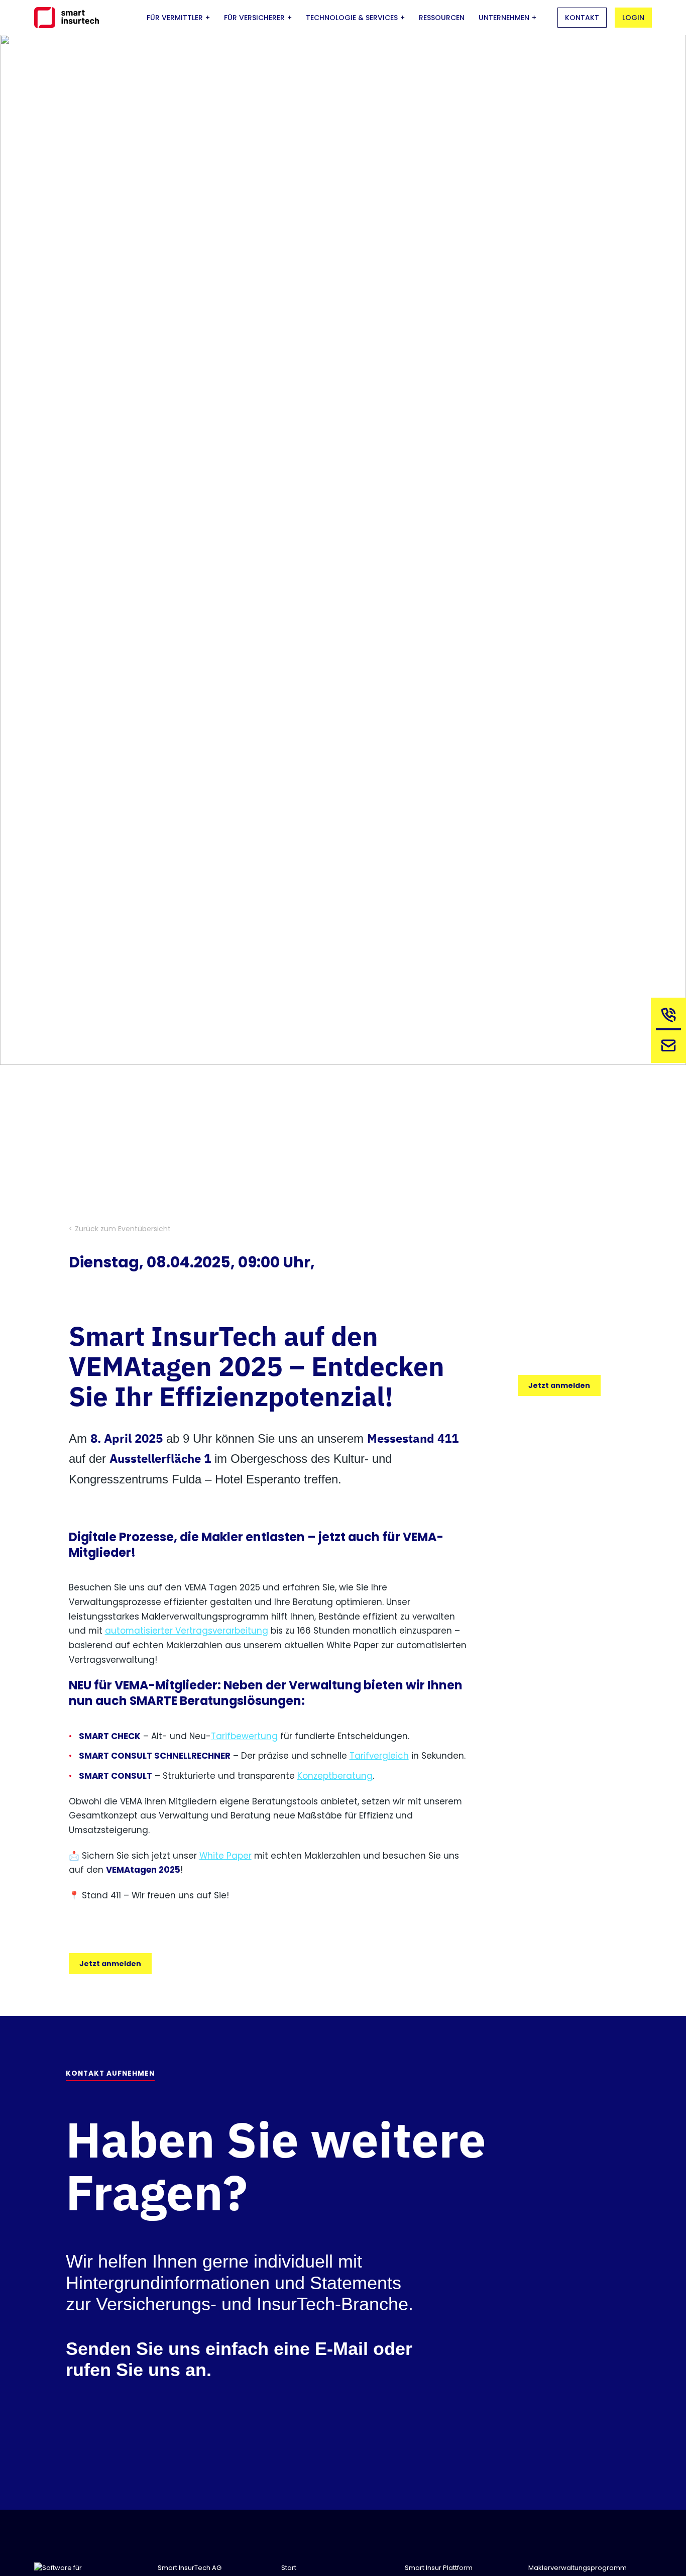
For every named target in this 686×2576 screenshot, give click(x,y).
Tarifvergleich (379, 1756)
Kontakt (582, 18)
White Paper (225, 1856)
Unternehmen (504, 18)
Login (633, 18)
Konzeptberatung (335, 1776)
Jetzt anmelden (110, 1964)
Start (289, 2568)
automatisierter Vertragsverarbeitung (187, 1631)
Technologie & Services (352, 18)
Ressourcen (442, 18)
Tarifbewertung (244, 1736)
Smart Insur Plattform (439, 2568)
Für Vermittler (175, 18)
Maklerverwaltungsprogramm (578, 2568)
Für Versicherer (254, 18)
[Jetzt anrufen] (668, 1018)
